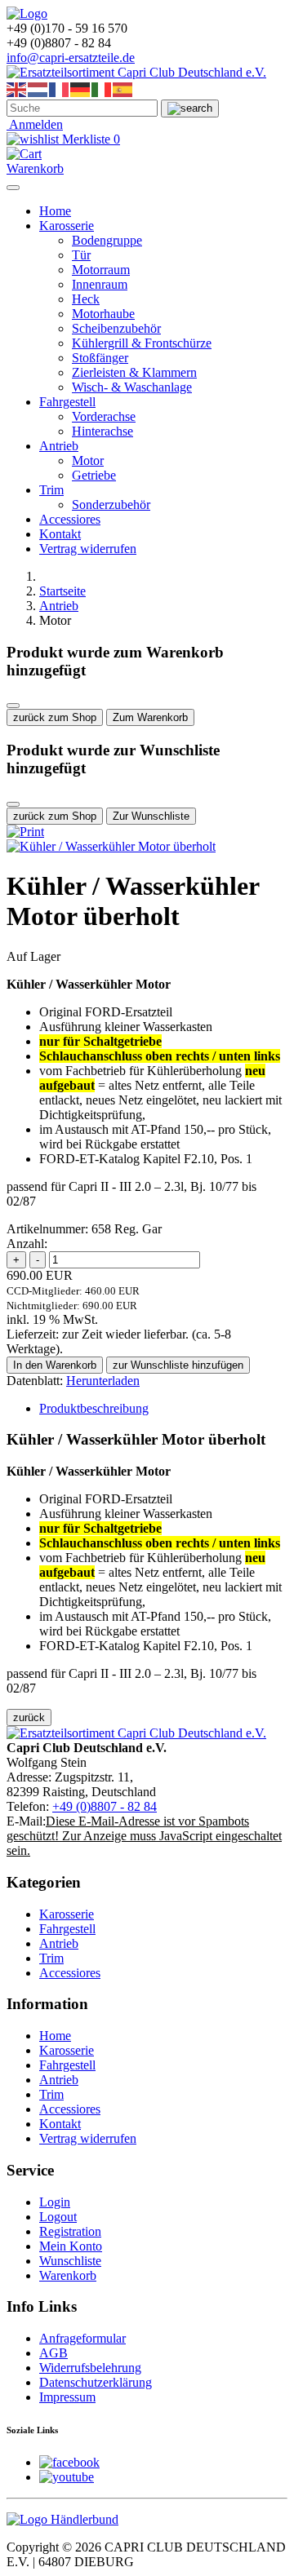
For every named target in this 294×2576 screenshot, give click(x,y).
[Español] (123, 89)
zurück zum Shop (55, 717)
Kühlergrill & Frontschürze (142, 343)
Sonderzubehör (111, 505)
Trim (51, 490)
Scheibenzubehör (116, 328)
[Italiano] (102, 89)
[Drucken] (25, 832)
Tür (81, 255)
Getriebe (94, 475)
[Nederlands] (38, 89)
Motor (88, 460)
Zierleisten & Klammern (134, 372)
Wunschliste (70, 2261)
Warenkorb (68, 2275)
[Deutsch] (81, 89)
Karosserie (67, 226)
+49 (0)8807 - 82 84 (105, 1806)
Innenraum (100, 284)
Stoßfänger (100, 358)
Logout (58, 2217)
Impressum (67, 2397)
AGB (53, 2353)
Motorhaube (103, 314)
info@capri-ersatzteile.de (71, 58)
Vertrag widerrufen (88, 549)
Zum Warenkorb (150, 717)
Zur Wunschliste (151, 816)
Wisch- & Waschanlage (132, 387)
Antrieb (59, 446)
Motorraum (101, 270)
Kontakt (60, 534)
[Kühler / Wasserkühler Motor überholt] (111, 846)
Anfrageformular (82, 2338)
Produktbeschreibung (94, 1408)
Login (55, 2202)
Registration (70, 2231)
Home (55, 211)
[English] (17, 89)
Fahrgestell (67, 402)
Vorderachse (104, 416)
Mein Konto (71, 2246)
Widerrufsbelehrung (90, 2368)
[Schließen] (13, 706)
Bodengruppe (107, 240)
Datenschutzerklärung (96, 2382)
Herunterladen (103, 1381)
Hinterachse (102, 431)
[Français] (60, 89)
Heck (86, 299)
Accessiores (70, 519)
